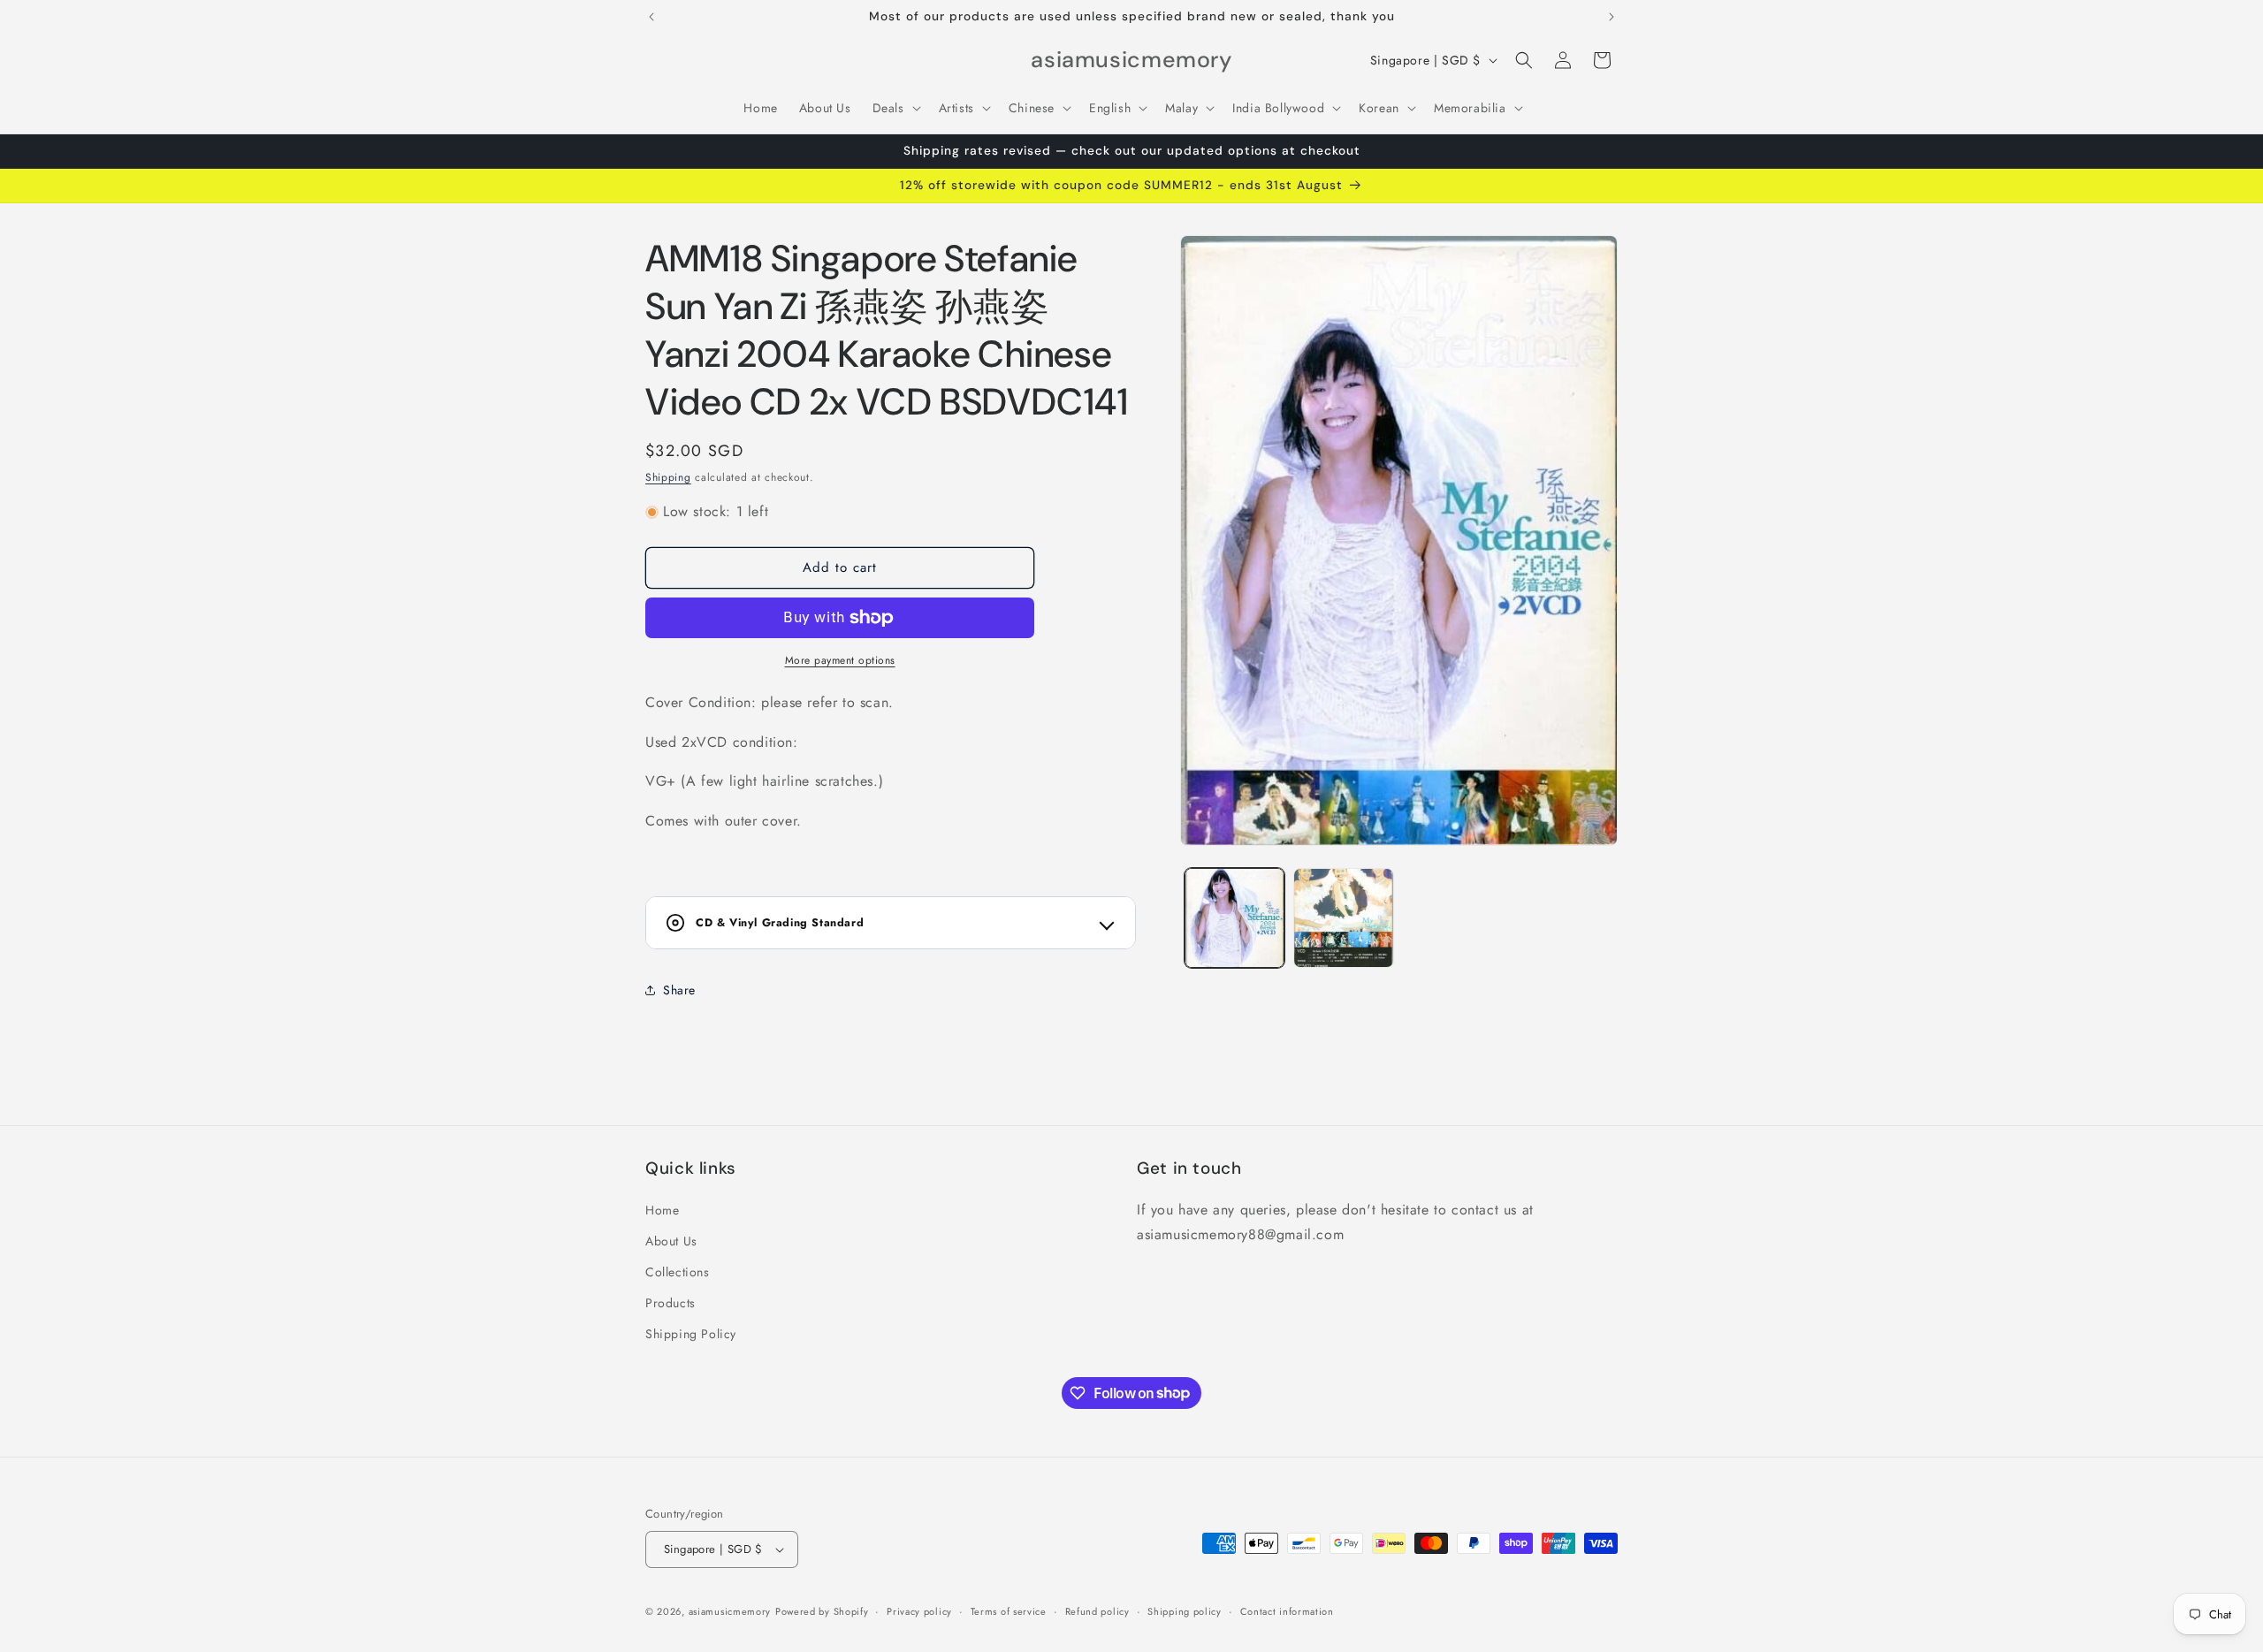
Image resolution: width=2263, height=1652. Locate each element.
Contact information (1287, 1611)
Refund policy (1097, 1611)
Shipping (668, 477)
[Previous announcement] (651, 17)
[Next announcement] (1612, 17)
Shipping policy (1185, 1611)
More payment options (840, 660)
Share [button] (679, 990)
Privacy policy (919, 1611)
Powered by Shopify (822, 1611)
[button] (895, 108)
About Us (671, 1241)
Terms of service (1009, 1611)
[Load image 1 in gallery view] (1234, 918)
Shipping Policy (691, 1334)
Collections (678, 1272)
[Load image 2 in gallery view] (1343, 918)
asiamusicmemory (730, 1611)
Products (671, 1303)
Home (662, 1210)
